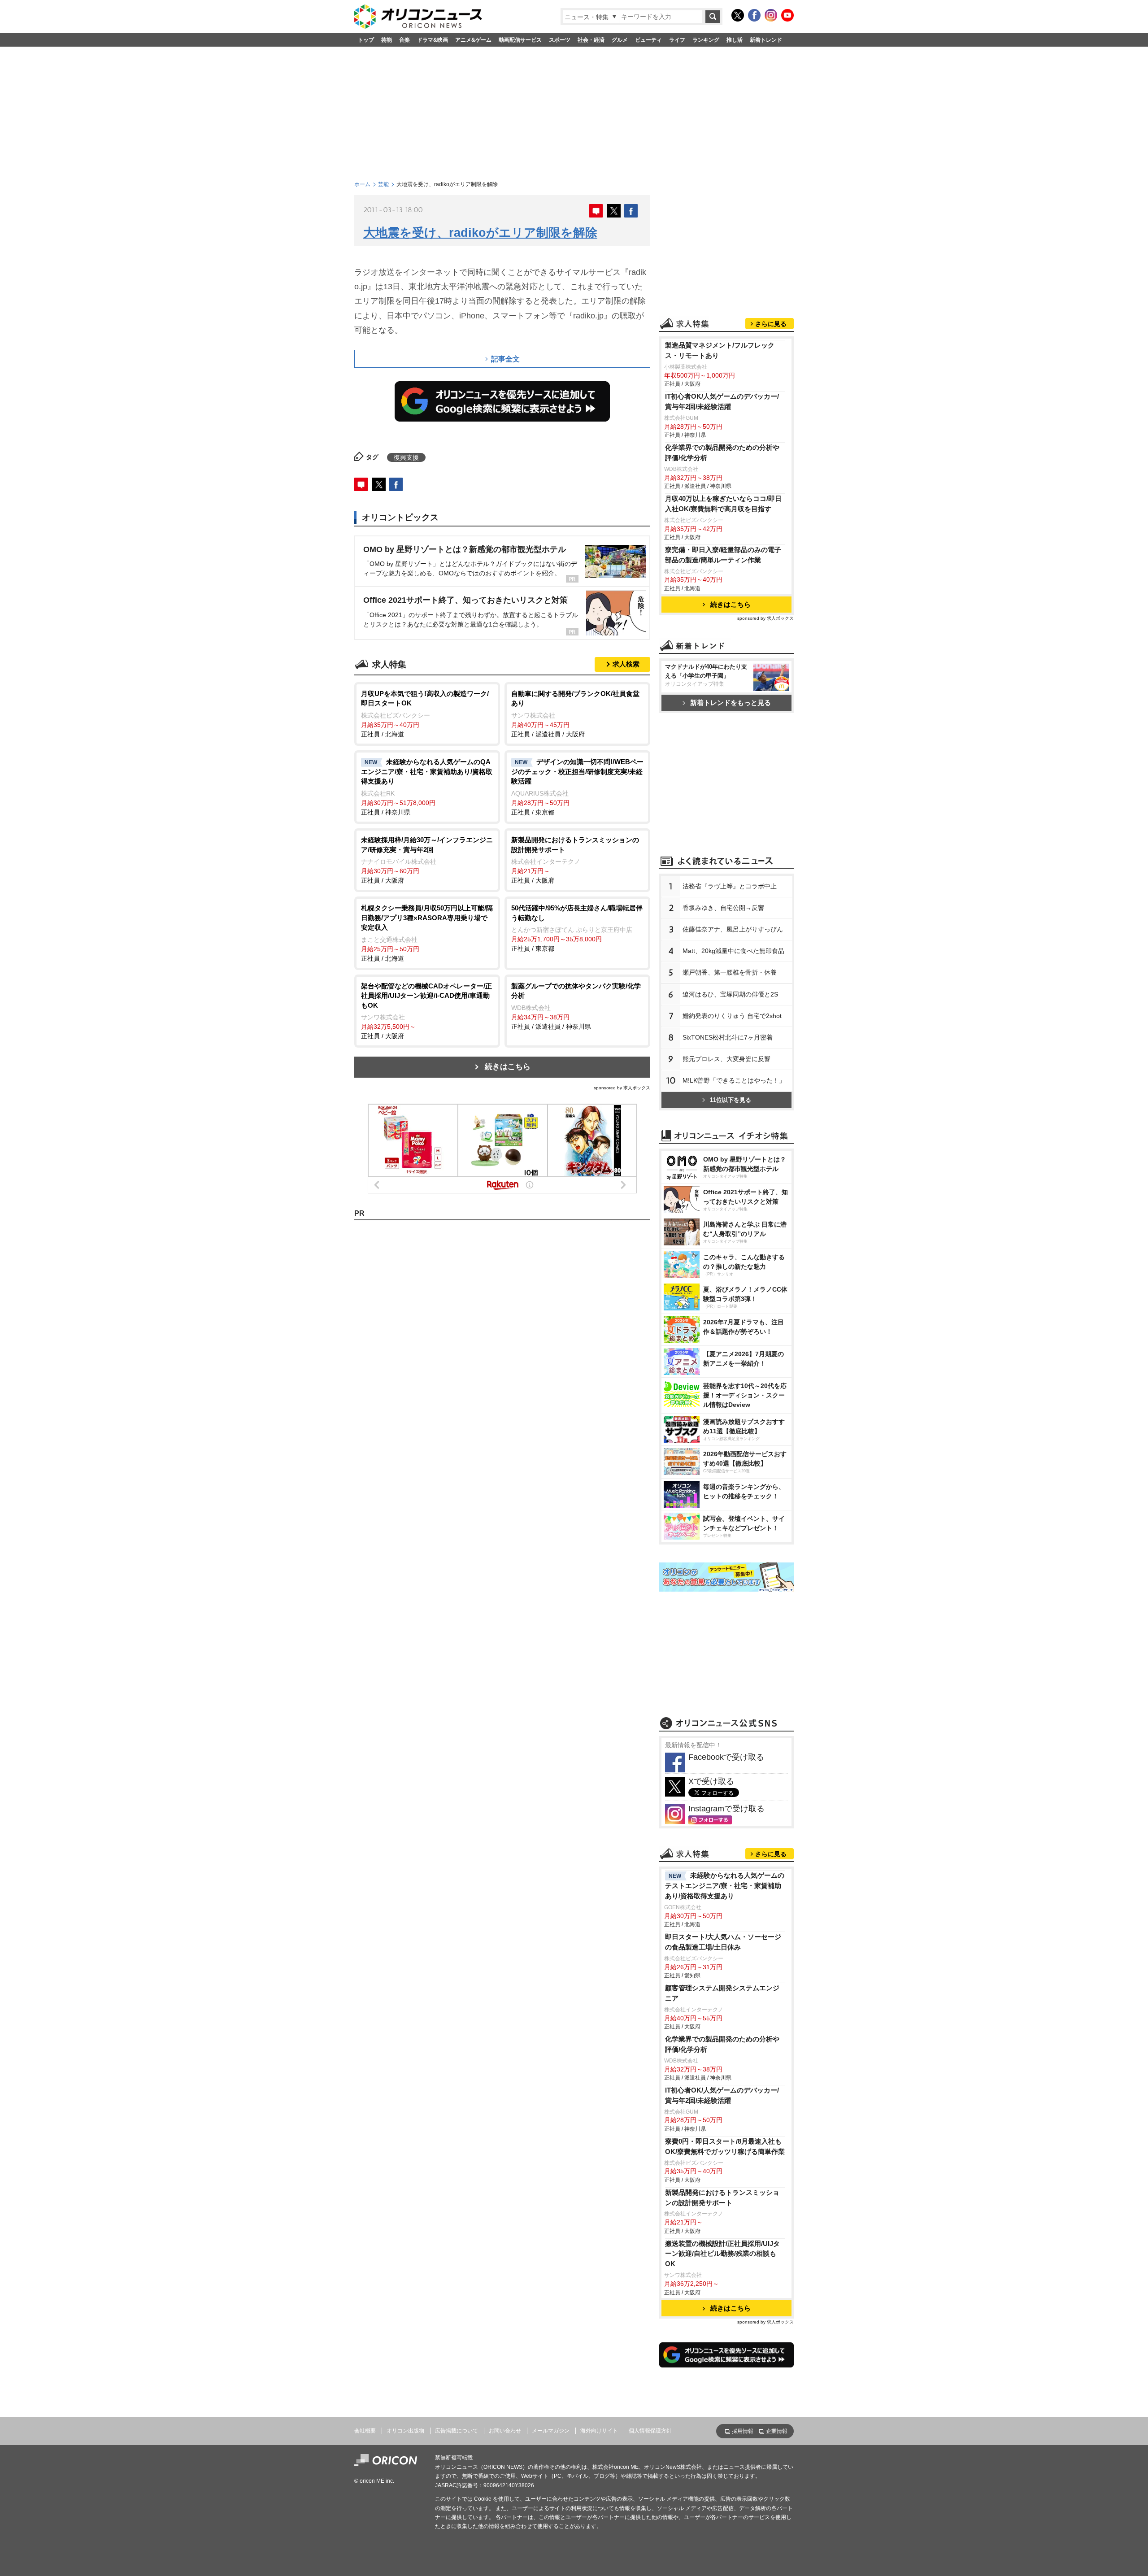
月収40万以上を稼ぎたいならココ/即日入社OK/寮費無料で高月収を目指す (723, 504)
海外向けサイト (599, 2431)
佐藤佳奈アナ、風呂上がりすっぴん (733, 929)
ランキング (706, 40)
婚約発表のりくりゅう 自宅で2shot (732, 1016)
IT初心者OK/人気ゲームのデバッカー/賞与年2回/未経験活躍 (722, 401)
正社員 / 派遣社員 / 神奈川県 (576, 1006)
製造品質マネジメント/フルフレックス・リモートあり (720, 350)
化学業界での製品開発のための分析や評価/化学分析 (722, 453)
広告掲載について (457, 2431)
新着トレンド (766, 40)
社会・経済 (591, 40)
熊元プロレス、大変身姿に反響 (726, 1059)
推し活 (735, 40)
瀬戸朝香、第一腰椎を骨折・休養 (730, 972)
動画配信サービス (520, 40)
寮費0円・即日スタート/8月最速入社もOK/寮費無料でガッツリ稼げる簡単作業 (725, 2146)
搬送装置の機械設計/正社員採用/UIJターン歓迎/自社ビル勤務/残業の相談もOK (722, 2254)
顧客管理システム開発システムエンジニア (722, 1993)
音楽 (404, 40)
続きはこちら (508, 1067)
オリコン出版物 (405, 2431)
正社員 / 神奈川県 (427, 787)
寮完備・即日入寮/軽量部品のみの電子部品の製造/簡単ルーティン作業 (723, 555)
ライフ (677, 40)
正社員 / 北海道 (425, 714)
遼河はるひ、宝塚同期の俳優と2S (730, 994)
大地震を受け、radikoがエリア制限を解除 (480, 233)
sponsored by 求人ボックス (622, 1088)
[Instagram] (771, 15)
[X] (738, 15)
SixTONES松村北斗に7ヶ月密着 (728, 1037)
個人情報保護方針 (650, 2431)
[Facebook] (754, 15)
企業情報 (777, 2431)
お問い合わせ (505, 2431)
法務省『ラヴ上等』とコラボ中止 (730, 886)
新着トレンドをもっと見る (731, 703)
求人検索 (626, 664)
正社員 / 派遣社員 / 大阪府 (575, 714)
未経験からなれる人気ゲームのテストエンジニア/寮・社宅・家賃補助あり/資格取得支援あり (725, 1886)
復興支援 (406, 457)
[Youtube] (787, 15)
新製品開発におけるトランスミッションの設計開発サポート (722, 2197)
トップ (366, 40)
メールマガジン (551, 2431)
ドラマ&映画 (433, 40)
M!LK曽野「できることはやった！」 (734, 1080)
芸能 (387, 40)
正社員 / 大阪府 (427, 860)
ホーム (362, 184)
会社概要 (365, 2431)
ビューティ (648, 40)
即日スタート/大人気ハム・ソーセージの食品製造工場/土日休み (723, 1942)
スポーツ (560, 40)
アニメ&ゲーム (473, 40)
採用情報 (743, 2431)
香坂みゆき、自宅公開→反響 (723, 908)
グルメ (620, 40)
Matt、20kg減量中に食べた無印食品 (733, 951)
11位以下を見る (731, 1100)
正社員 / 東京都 (577, 787)
